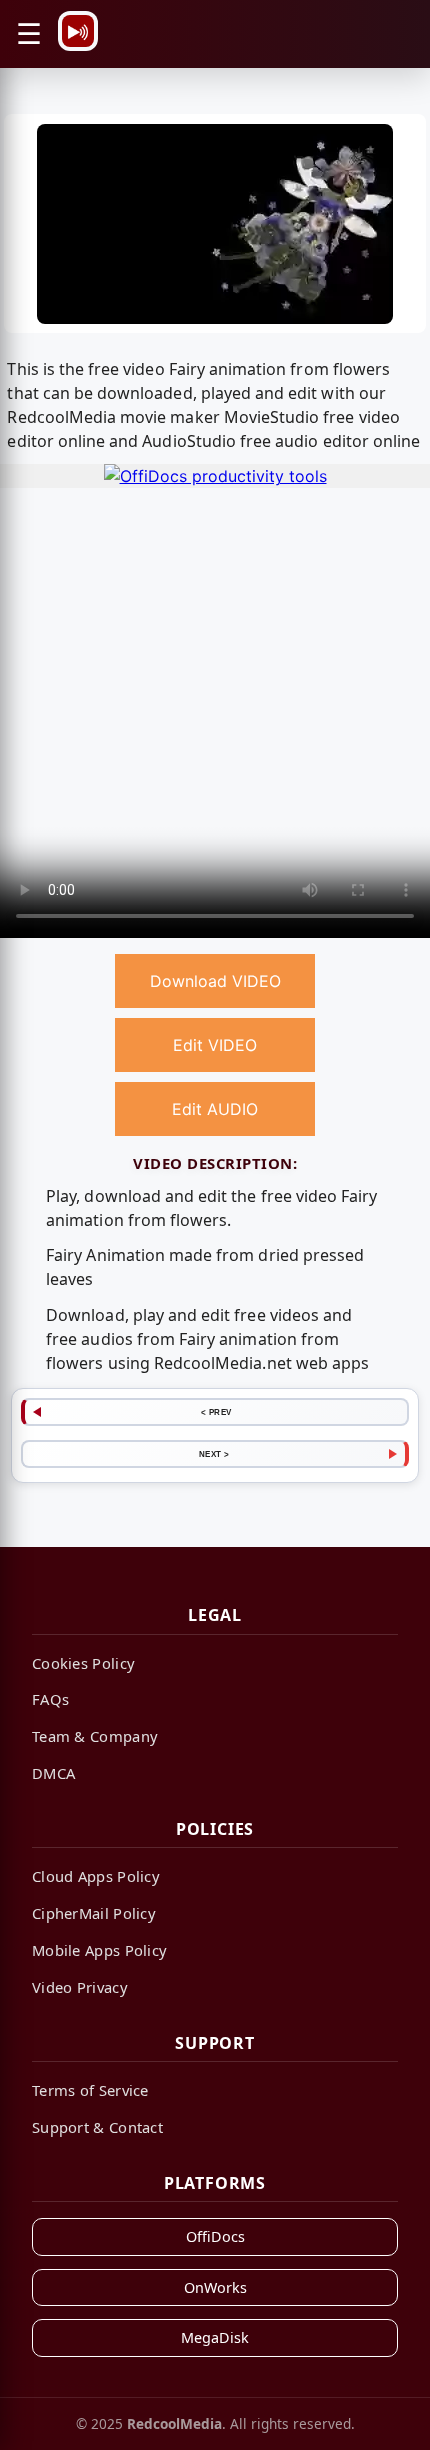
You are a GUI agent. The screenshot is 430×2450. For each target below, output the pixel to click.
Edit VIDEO (215, 1045)
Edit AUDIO (215, 1109)
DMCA (53, 1773)
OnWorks (215, 2287)
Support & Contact (97, 2127)
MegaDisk (215, 2337)
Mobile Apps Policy (99, 1950)
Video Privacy (80, 1987)
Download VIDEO (215, 981)
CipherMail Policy (94, 1913)
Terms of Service (90, 2090)
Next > (214, 1454)
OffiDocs (215, 2236)
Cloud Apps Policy (96, 1876)
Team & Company (95, 1736)
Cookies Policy (83, 1663)
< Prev (216, 1412)
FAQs (50, 1699)
